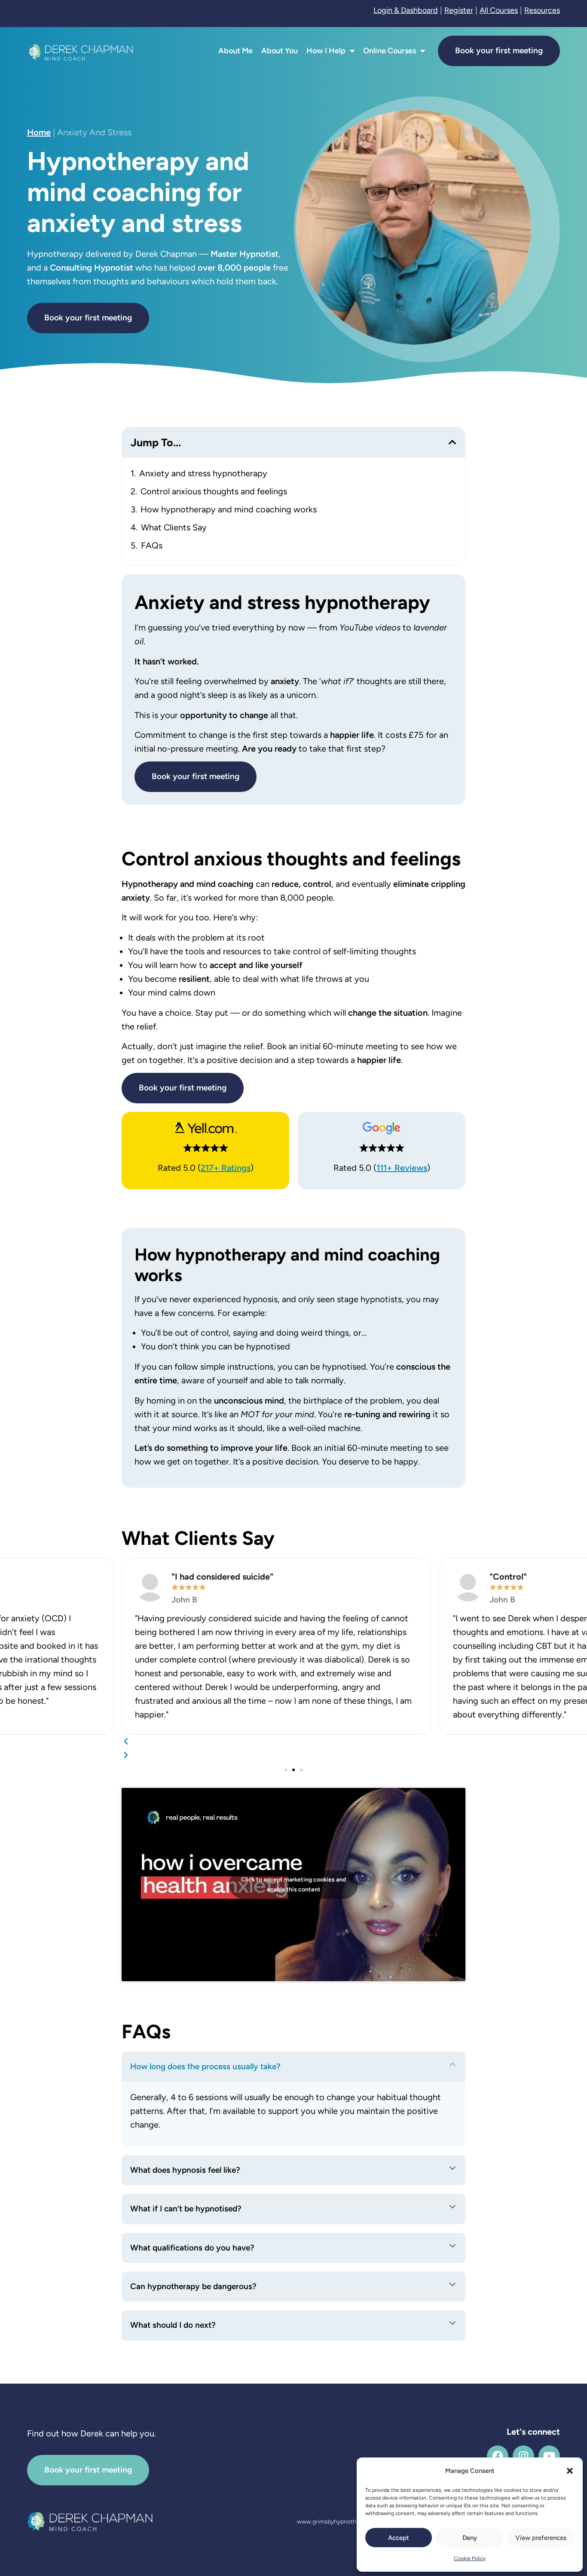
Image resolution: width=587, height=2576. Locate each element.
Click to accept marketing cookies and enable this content (293, 1885)
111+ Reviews (402, 1168)
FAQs (152, 545)
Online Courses (390, 51)
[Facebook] (498, 2456)
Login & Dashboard (406, 10)
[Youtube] (549, 2456)
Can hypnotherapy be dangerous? (193, 2286)
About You (280, 51)
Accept (399, 2538)
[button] (570, 2471)
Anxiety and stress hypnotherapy (203, 473)
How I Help (326, 51)
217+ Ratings (226, 1168)
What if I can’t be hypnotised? (186, 2209)
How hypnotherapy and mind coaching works (229, 509)
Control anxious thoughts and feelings (214, 491)
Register (459, 10)
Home (39, 132)
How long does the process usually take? (205, 2066)
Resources (542, 10)
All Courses (499, 10)
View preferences (541, 2538)
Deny (470, 2538)
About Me (235, 51)
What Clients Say (174, 527)
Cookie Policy (470, 2558)
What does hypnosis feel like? (185, 2170)
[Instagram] (523, 2456)
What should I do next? (173, 2325)
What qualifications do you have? (192, 2248)
